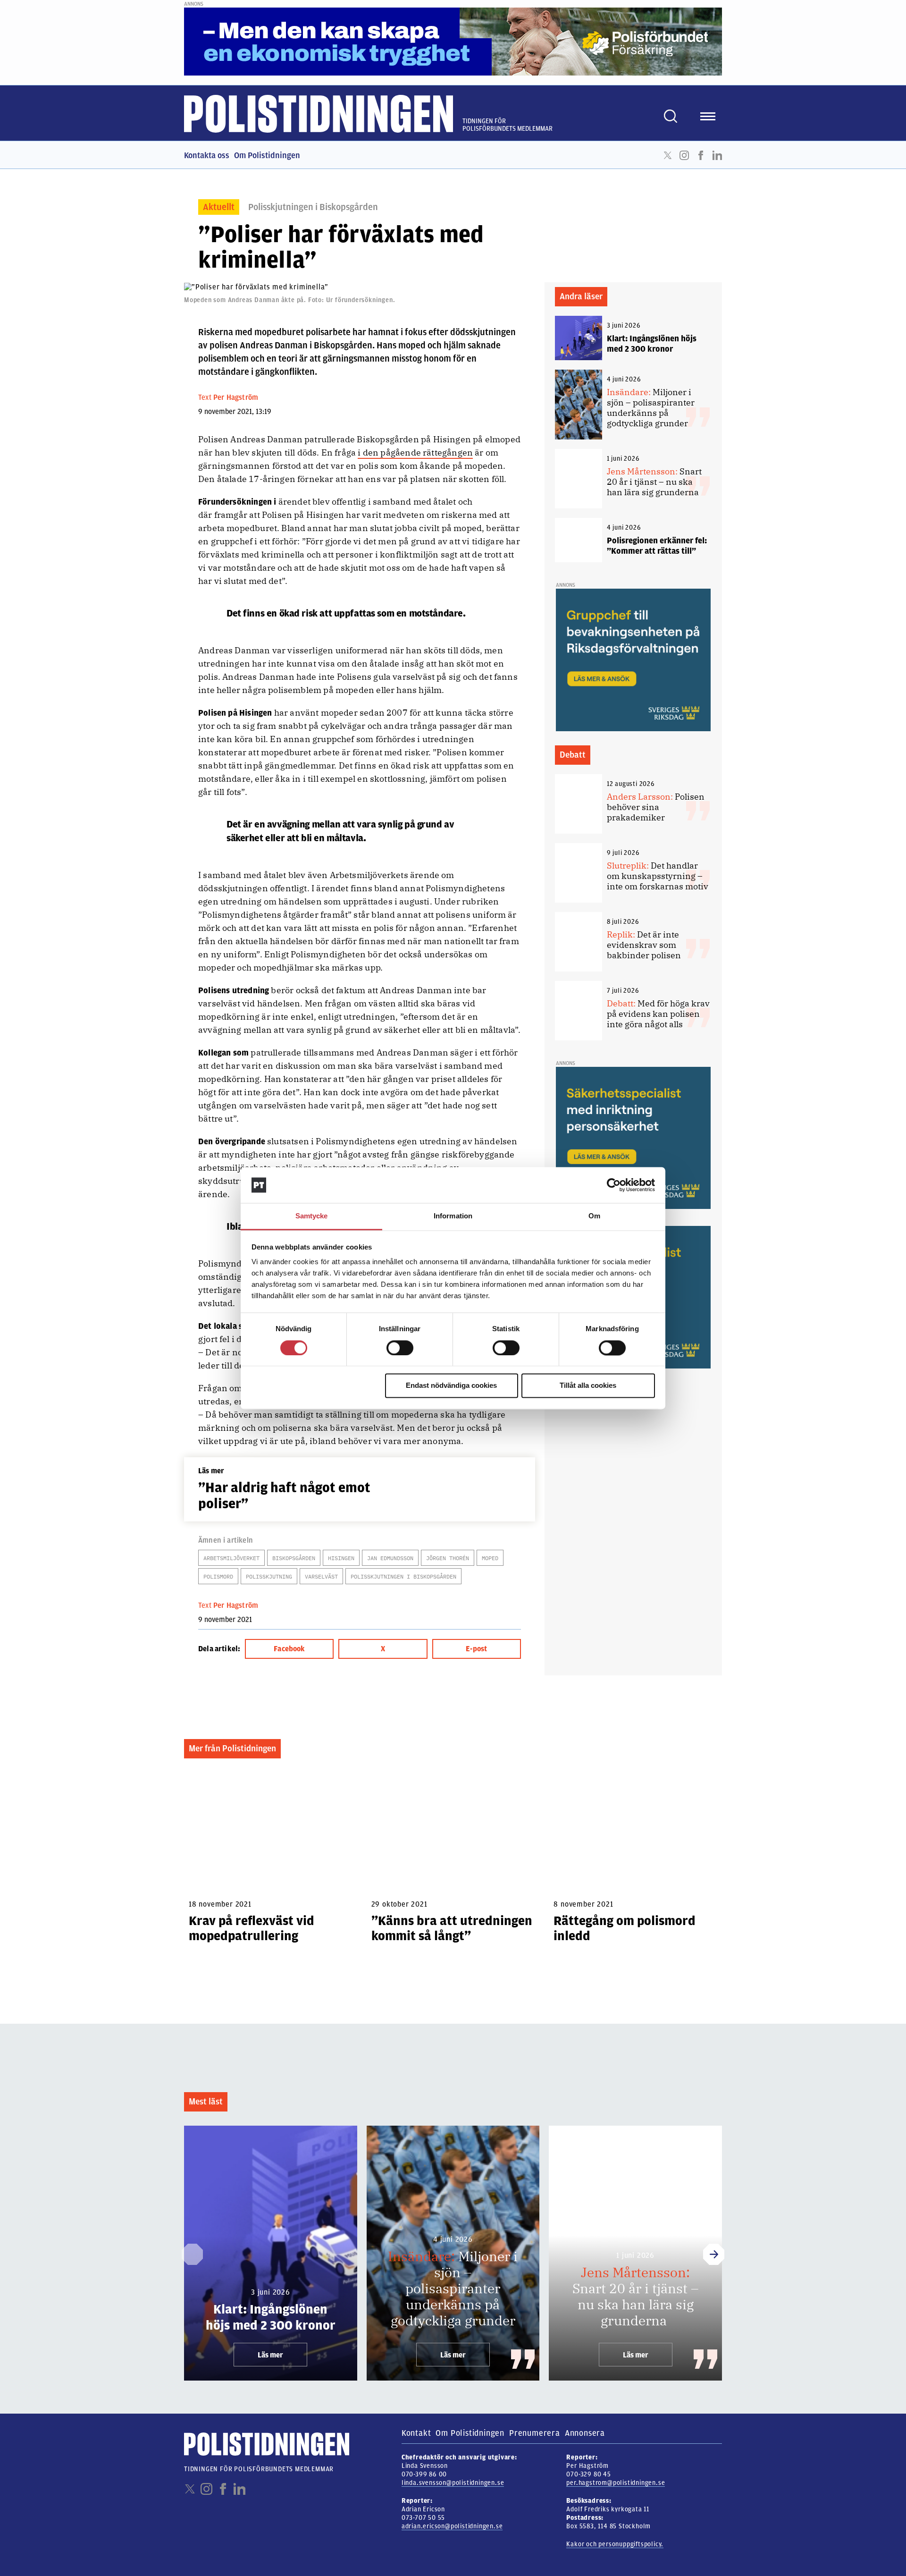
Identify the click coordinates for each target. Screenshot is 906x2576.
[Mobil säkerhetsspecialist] (633, 1138)
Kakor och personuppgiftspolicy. (615, 2544)
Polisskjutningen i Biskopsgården (313, 207)
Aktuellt (219, 207)
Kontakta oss (207, 155)
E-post (476, 1649)
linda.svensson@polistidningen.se (453, 2483)
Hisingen (341, 1558)
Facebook (701, 155)
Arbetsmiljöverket (231, 1558)
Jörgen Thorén (448, 1558)
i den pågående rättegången (415, 452)
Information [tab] (453, 1216)
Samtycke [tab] (312, 1216)
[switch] (400, 1348)
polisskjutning (269, 1576)
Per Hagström (236, 397)
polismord (218, 1576)
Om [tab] (594, 1216)
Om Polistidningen (267, 155)
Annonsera (585, 2433)
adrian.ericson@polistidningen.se (452, 2526)
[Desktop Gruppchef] (633, 659)
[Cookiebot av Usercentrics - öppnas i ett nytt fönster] (614, 1185)
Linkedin (717, 155)
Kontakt (416, 2433)
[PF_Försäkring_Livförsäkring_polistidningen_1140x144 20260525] (453, 41)
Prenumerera (535, 2433)
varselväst (321, 1576)
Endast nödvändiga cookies (451, 1386)
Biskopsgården (294, 1558)
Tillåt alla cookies (588, 1386)
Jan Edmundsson (390, 1558)
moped (490, 1558)
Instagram (684, 155)
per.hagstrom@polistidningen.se (616, 2483)
